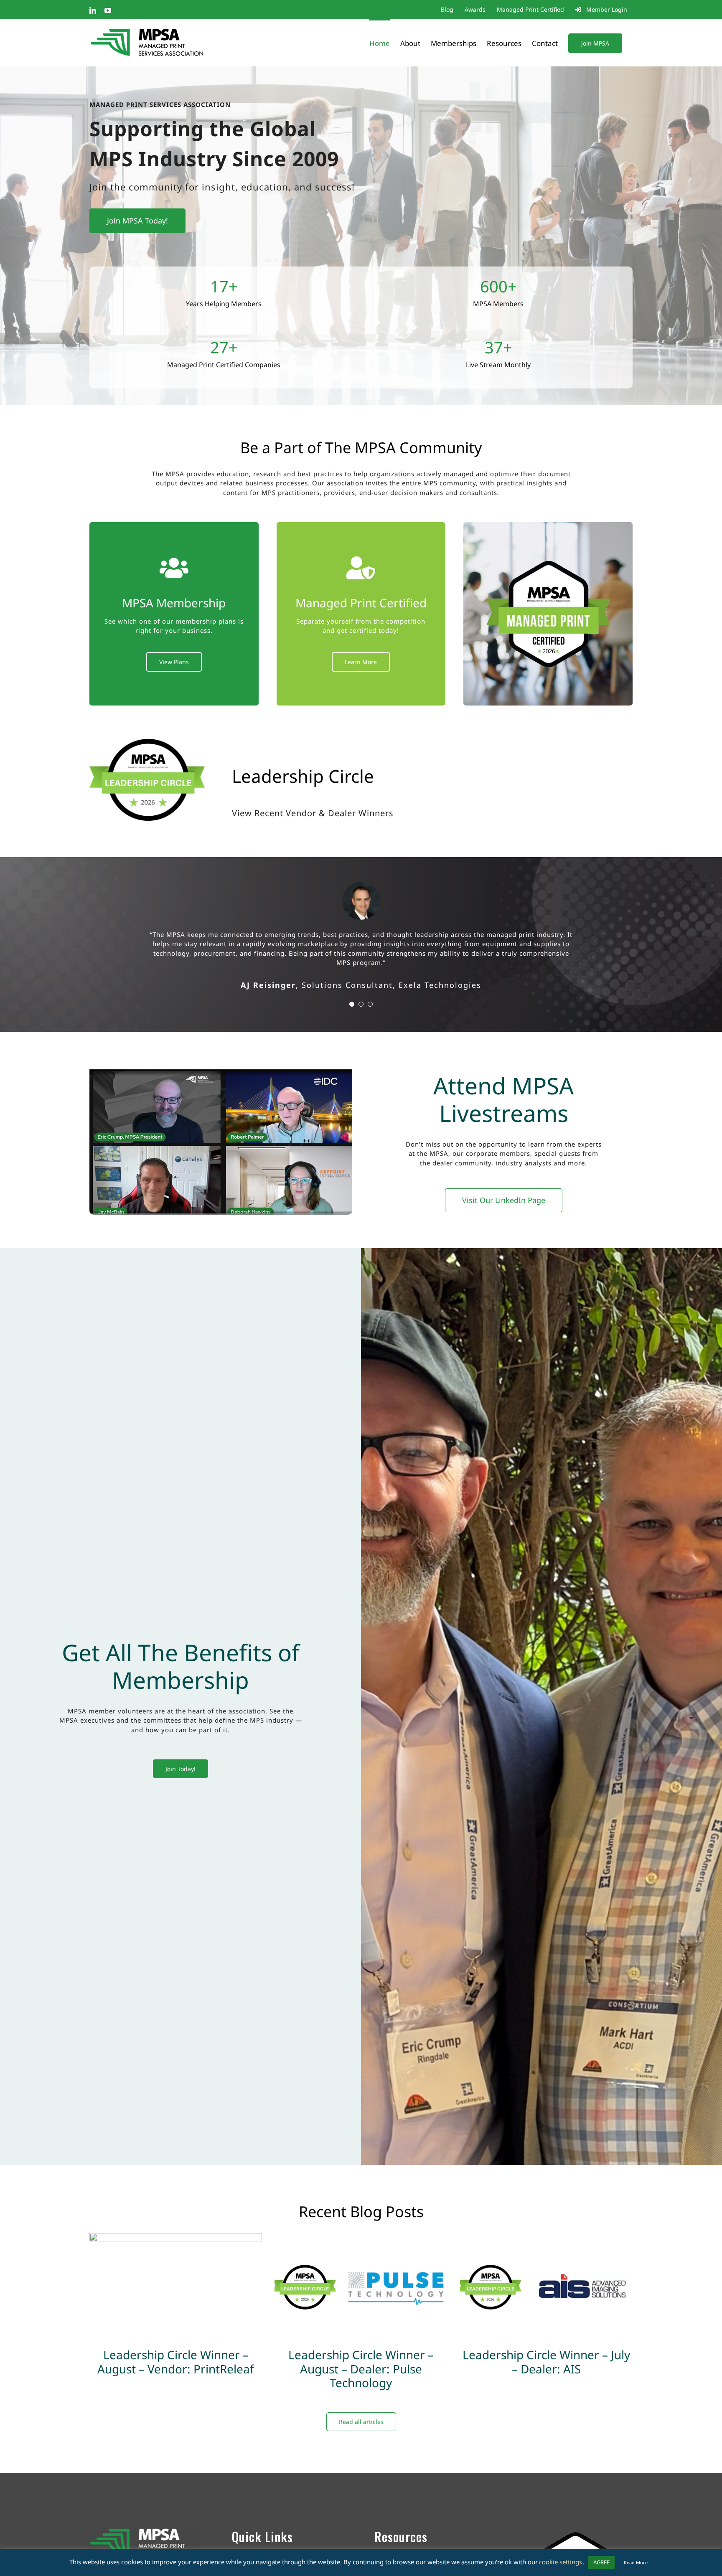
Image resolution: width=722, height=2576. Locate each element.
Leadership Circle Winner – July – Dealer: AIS (546, 2343)
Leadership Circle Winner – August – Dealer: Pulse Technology (361, 2350)
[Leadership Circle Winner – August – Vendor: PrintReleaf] (176, 2269)
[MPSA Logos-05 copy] (147, 2512)
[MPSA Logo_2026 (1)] (575, 2508)
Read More (636, 2562)
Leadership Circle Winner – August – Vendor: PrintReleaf (176, 2343)
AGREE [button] (601, 2562)
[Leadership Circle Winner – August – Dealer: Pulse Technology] (361, 2269)
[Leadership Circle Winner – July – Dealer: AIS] (546, 2269)
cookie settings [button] (561, 2562)
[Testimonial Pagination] (352, 985)
